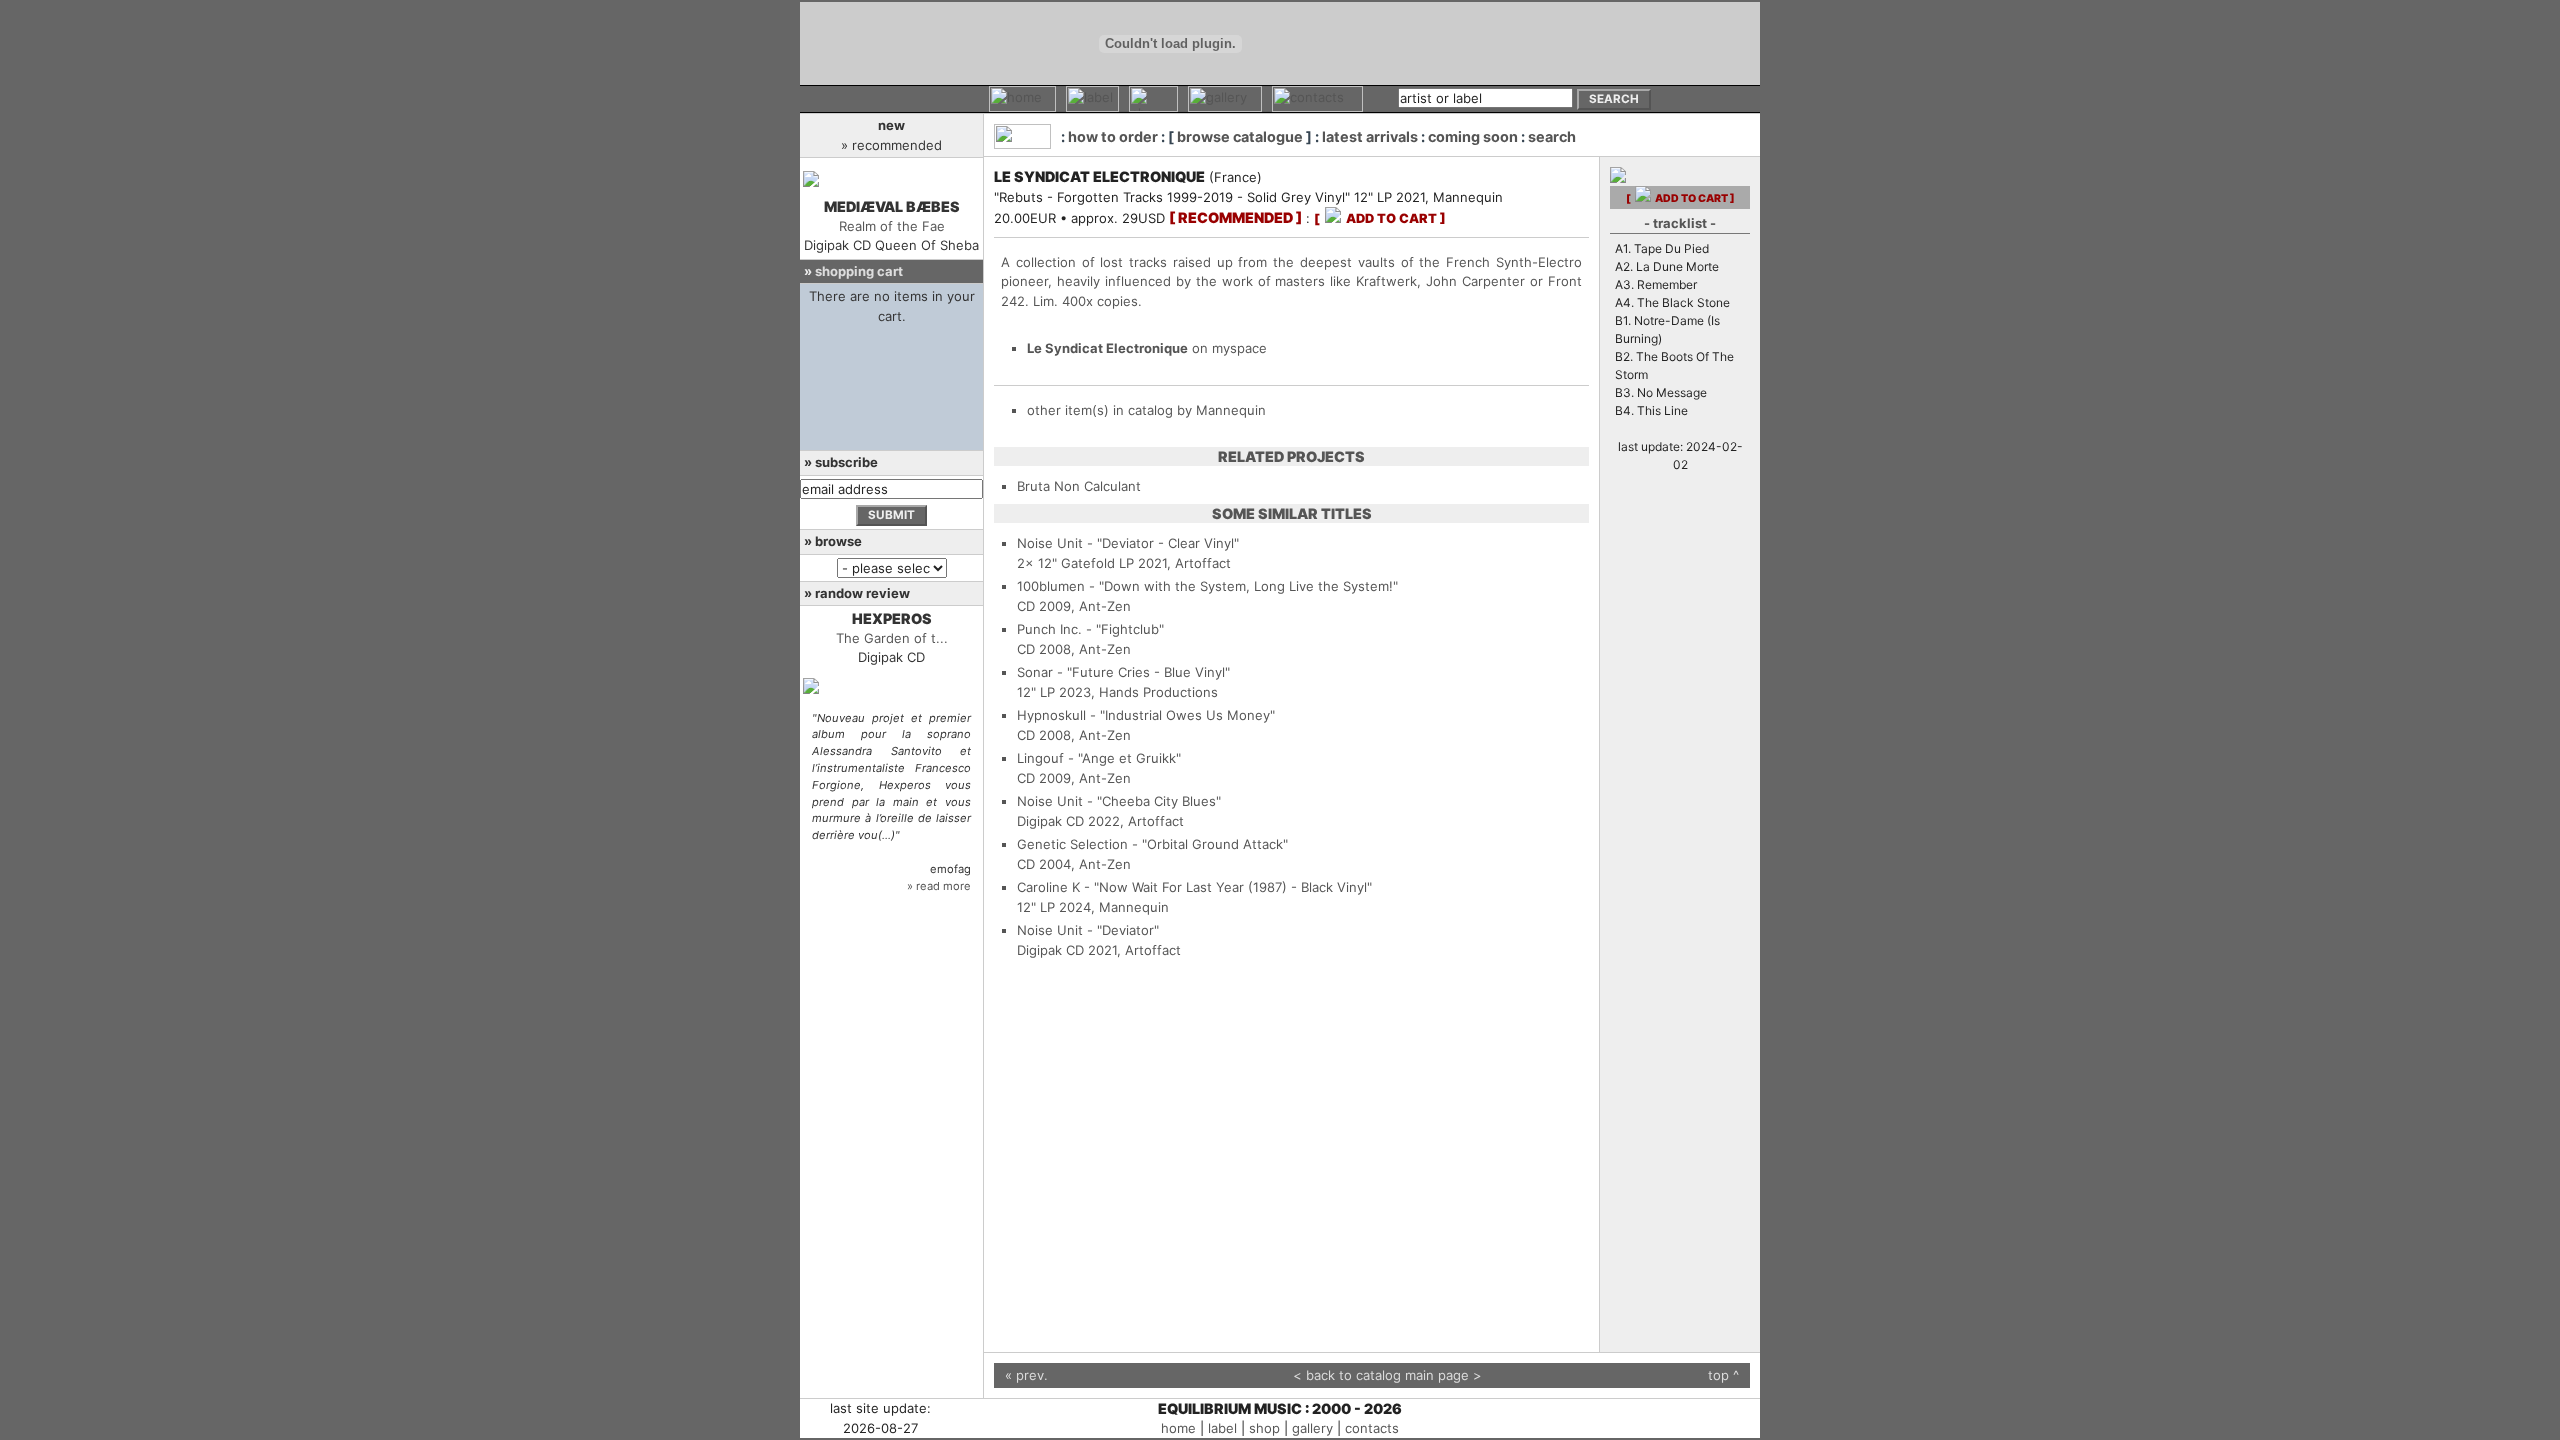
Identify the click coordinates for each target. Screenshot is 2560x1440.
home (1178, 1428)
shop (1264, 1428)
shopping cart (859, 271)
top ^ (1723, 1375)
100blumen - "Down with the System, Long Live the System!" (1207, 586)
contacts (1372, 1428)
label (1222, 1428)
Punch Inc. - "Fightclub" (1090, 629)
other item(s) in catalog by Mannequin (1146, 410)
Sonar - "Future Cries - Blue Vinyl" (1123, 672)
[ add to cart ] (1380, 218)
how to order (1113, 136)
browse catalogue (1240, 136)
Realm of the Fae (892, 226)
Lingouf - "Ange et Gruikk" (1099, 758)
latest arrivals (1370, 136)
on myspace (1147, 348)
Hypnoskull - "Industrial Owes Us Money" (1146, 715)
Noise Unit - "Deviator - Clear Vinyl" (1128, 543)
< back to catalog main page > (1387, 1375)
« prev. (1026, 1375)
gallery (1312, 1428)
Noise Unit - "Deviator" (1088, 930)
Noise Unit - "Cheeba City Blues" (1119, 801)
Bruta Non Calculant (1079, 486)
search (1552, 136)
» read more (939, 886)
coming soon (1473, 136)
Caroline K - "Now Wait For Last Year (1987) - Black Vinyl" (1194, 887)
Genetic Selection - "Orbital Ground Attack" (1152, 844)
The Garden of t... (892, 638)
